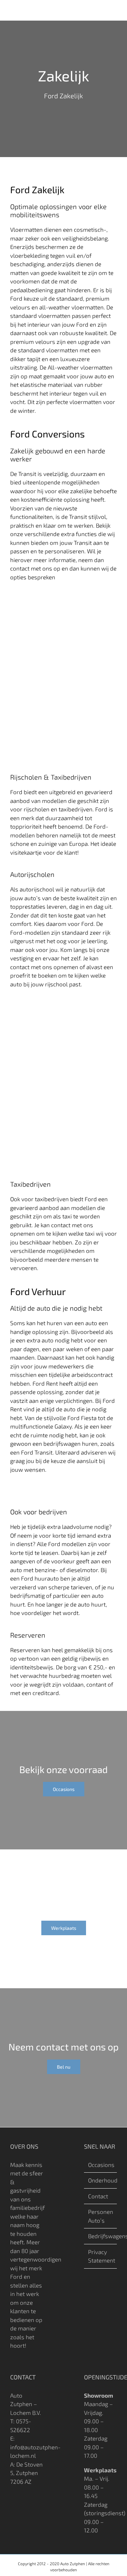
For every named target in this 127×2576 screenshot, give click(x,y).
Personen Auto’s (101, 2216)
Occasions (101, 2165)
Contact (98, 2196)
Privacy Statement (101, 2256)
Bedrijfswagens (101, 2236)
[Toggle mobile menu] (114, 10)
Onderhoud (101, 2180)
